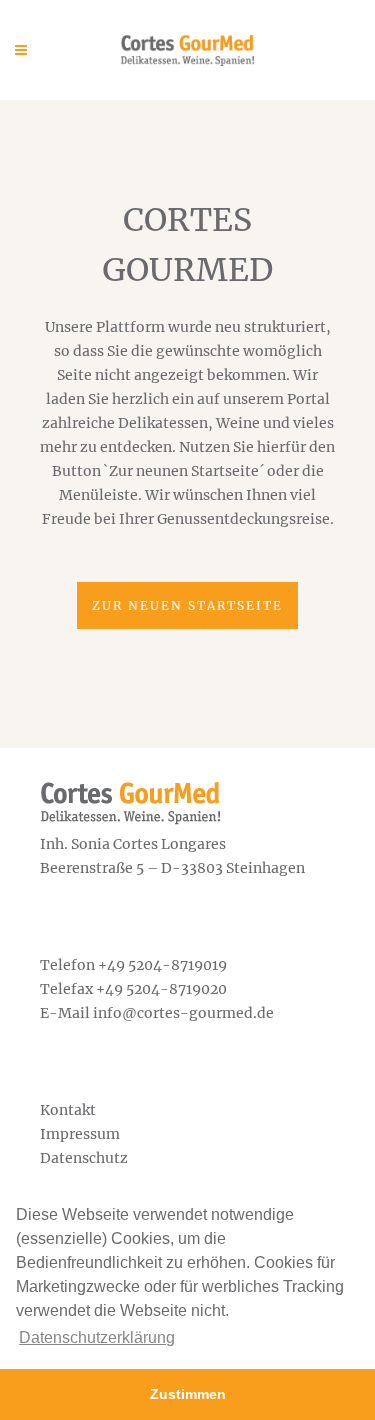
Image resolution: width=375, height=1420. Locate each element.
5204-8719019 (177, 965)
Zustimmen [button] (188, 1394)
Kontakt (68, 1110)
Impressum (80, 1134)
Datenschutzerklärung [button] (97, 1337)
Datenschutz (84, 1158)
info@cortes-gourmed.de (183, 1013)
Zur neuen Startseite (187, 605)
